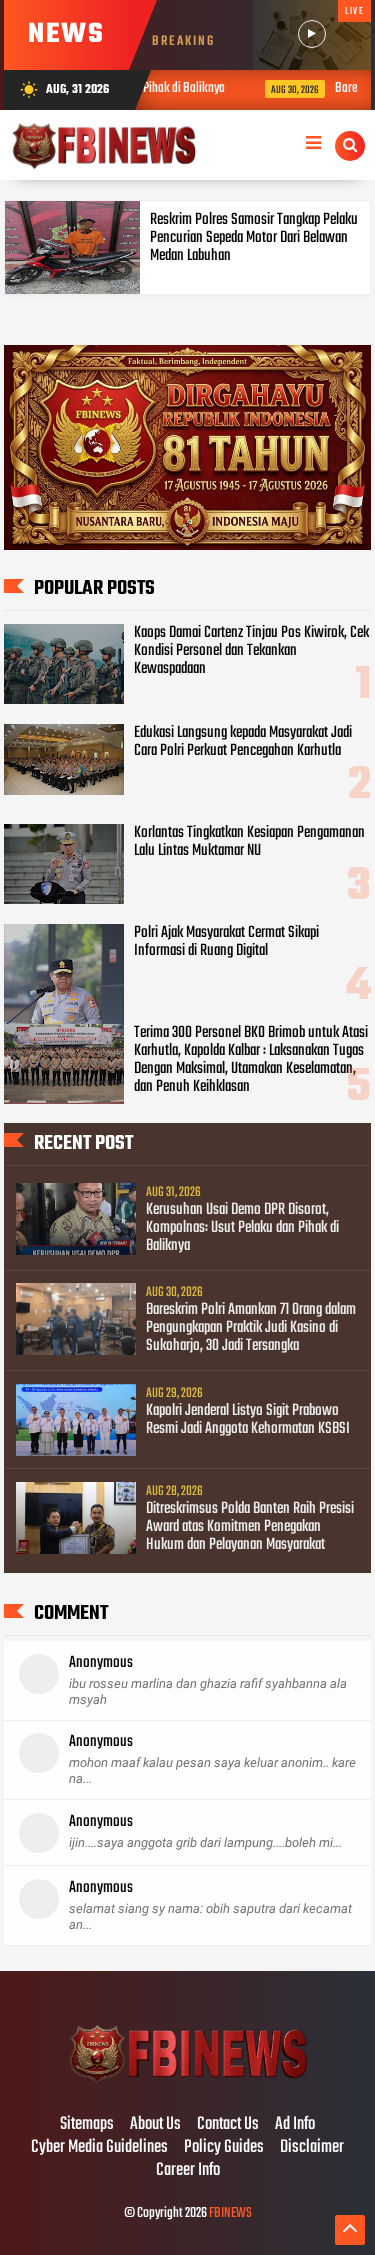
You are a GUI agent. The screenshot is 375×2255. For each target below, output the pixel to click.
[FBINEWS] (188, 2083)
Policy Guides (224, 2148)
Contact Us (228, 2125)
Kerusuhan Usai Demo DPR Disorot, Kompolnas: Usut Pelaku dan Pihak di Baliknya (242, 1228)
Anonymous (101, 1663)
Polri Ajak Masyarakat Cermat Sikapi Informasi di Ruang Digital (226, 942)
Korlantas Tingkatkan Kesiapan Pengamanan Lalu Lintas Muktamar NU (249, 842)
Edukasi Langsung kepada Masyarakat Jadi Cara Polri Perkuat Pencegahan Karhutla (243, 742)
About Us (155, 2125)
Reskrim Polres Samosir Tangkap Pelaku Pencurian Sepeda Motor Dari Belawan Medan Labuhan (254, 238)
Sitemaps (87, 2125)
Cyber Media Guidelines (99, 2148)
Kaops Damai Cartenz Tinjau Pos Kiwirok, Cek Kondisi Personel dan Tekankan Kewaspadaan (251, 651)
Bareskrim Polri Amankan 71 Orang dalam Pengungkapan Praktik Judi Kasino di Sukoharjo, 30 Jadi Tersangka (251, 1328)
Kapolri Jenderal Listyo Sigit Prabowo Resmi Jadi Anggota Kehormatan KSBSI (248, 1420)
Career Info (188, 2171)
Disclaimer (312, 2148)
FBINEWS (230, 2213)
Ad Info (295, 2125)
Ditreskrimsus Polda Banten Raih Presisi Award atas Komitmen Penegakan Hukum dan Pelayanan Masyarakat (250, 1527)
